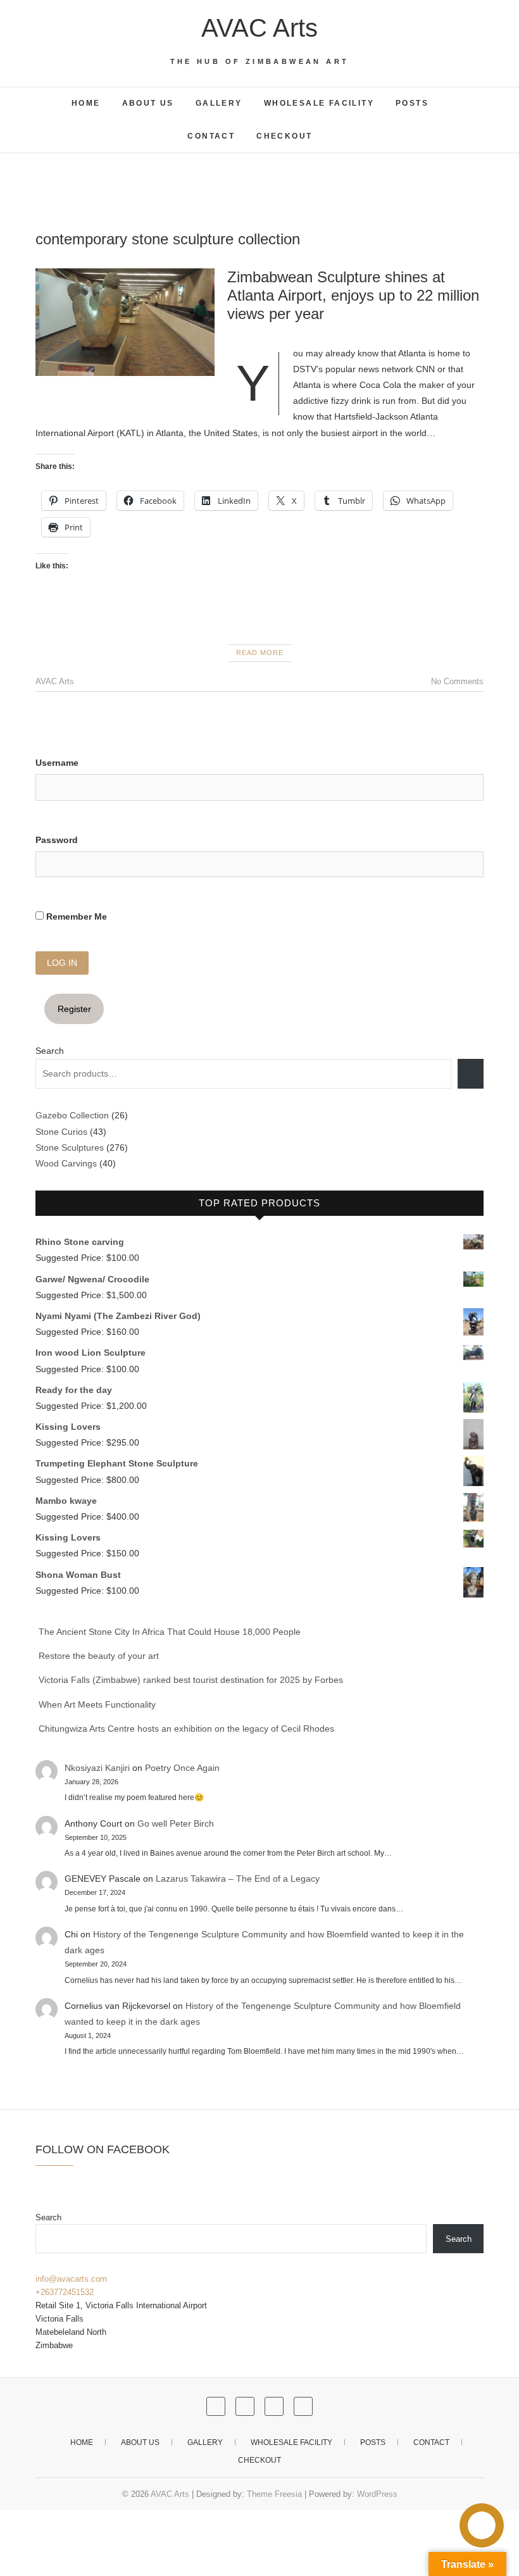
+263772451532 (65, 2292)
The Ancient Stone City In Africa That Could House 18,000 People (170, 1632)
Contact (211, 136)
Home (86, 103)
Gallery (219, 103)
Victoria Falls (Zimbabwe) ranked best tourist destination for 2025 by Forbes (191, 1680)
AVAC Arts (259, 28)
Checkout (284, 136)
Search (50, 1051)
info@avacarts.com (71, 2279)
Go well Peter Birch (176, 1823)
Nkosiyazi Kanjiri (97, 1768)
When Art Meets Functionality (97, 1704)
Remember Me (75, 916)
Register (74, 1009)
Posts (412, 103)
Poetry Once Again (182, 1768)
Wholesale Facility (319, 103)
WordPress (377, 2494)
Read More (260, 653)
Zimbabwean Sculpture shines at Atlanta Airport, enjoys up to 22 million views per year (353, 295)
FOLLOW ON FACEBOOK (103, 2149)
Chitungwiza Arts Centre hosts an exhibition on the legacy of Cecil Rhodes (186, 1729)
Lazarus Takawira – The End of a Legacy (238, 1879)
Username (57, 763)
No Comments (457, 681)
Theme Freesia (274, 2494)
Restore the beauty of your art (99, 1656)
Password (57, 840)
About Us (148, 103)
